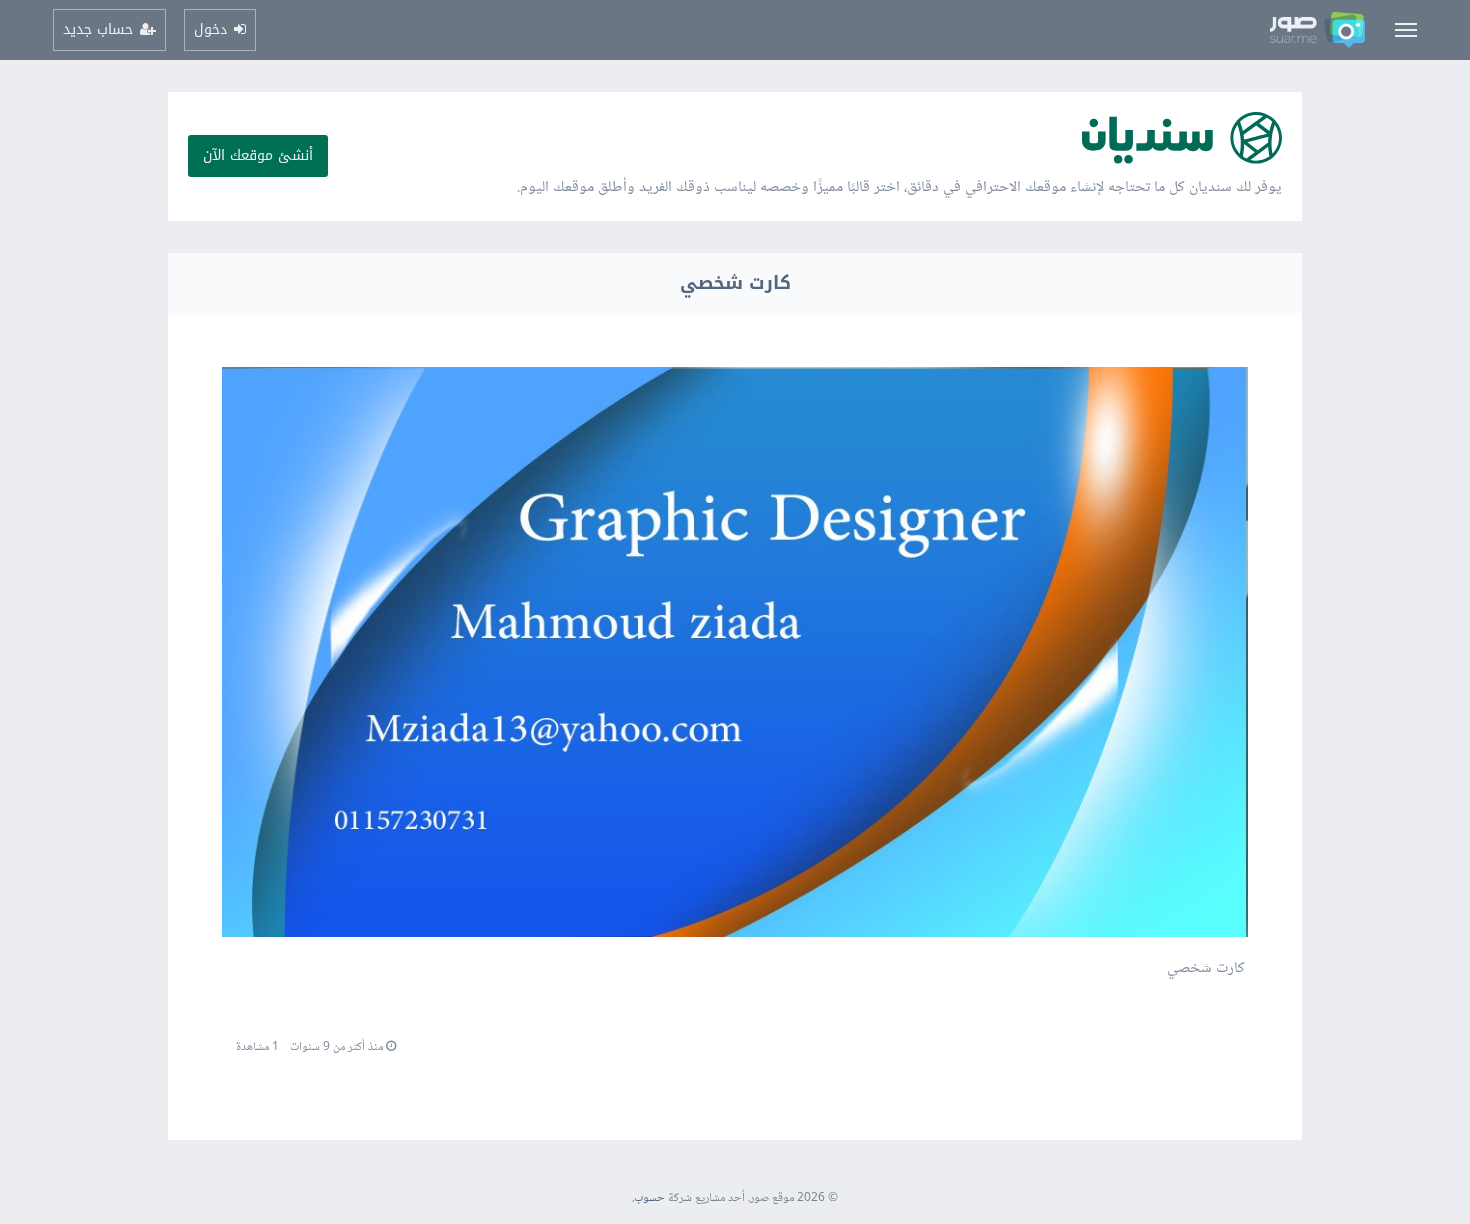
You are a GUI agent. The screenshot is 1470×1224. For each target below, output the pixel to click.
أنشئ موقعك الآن (258, 155)
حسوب (649, 1198)
